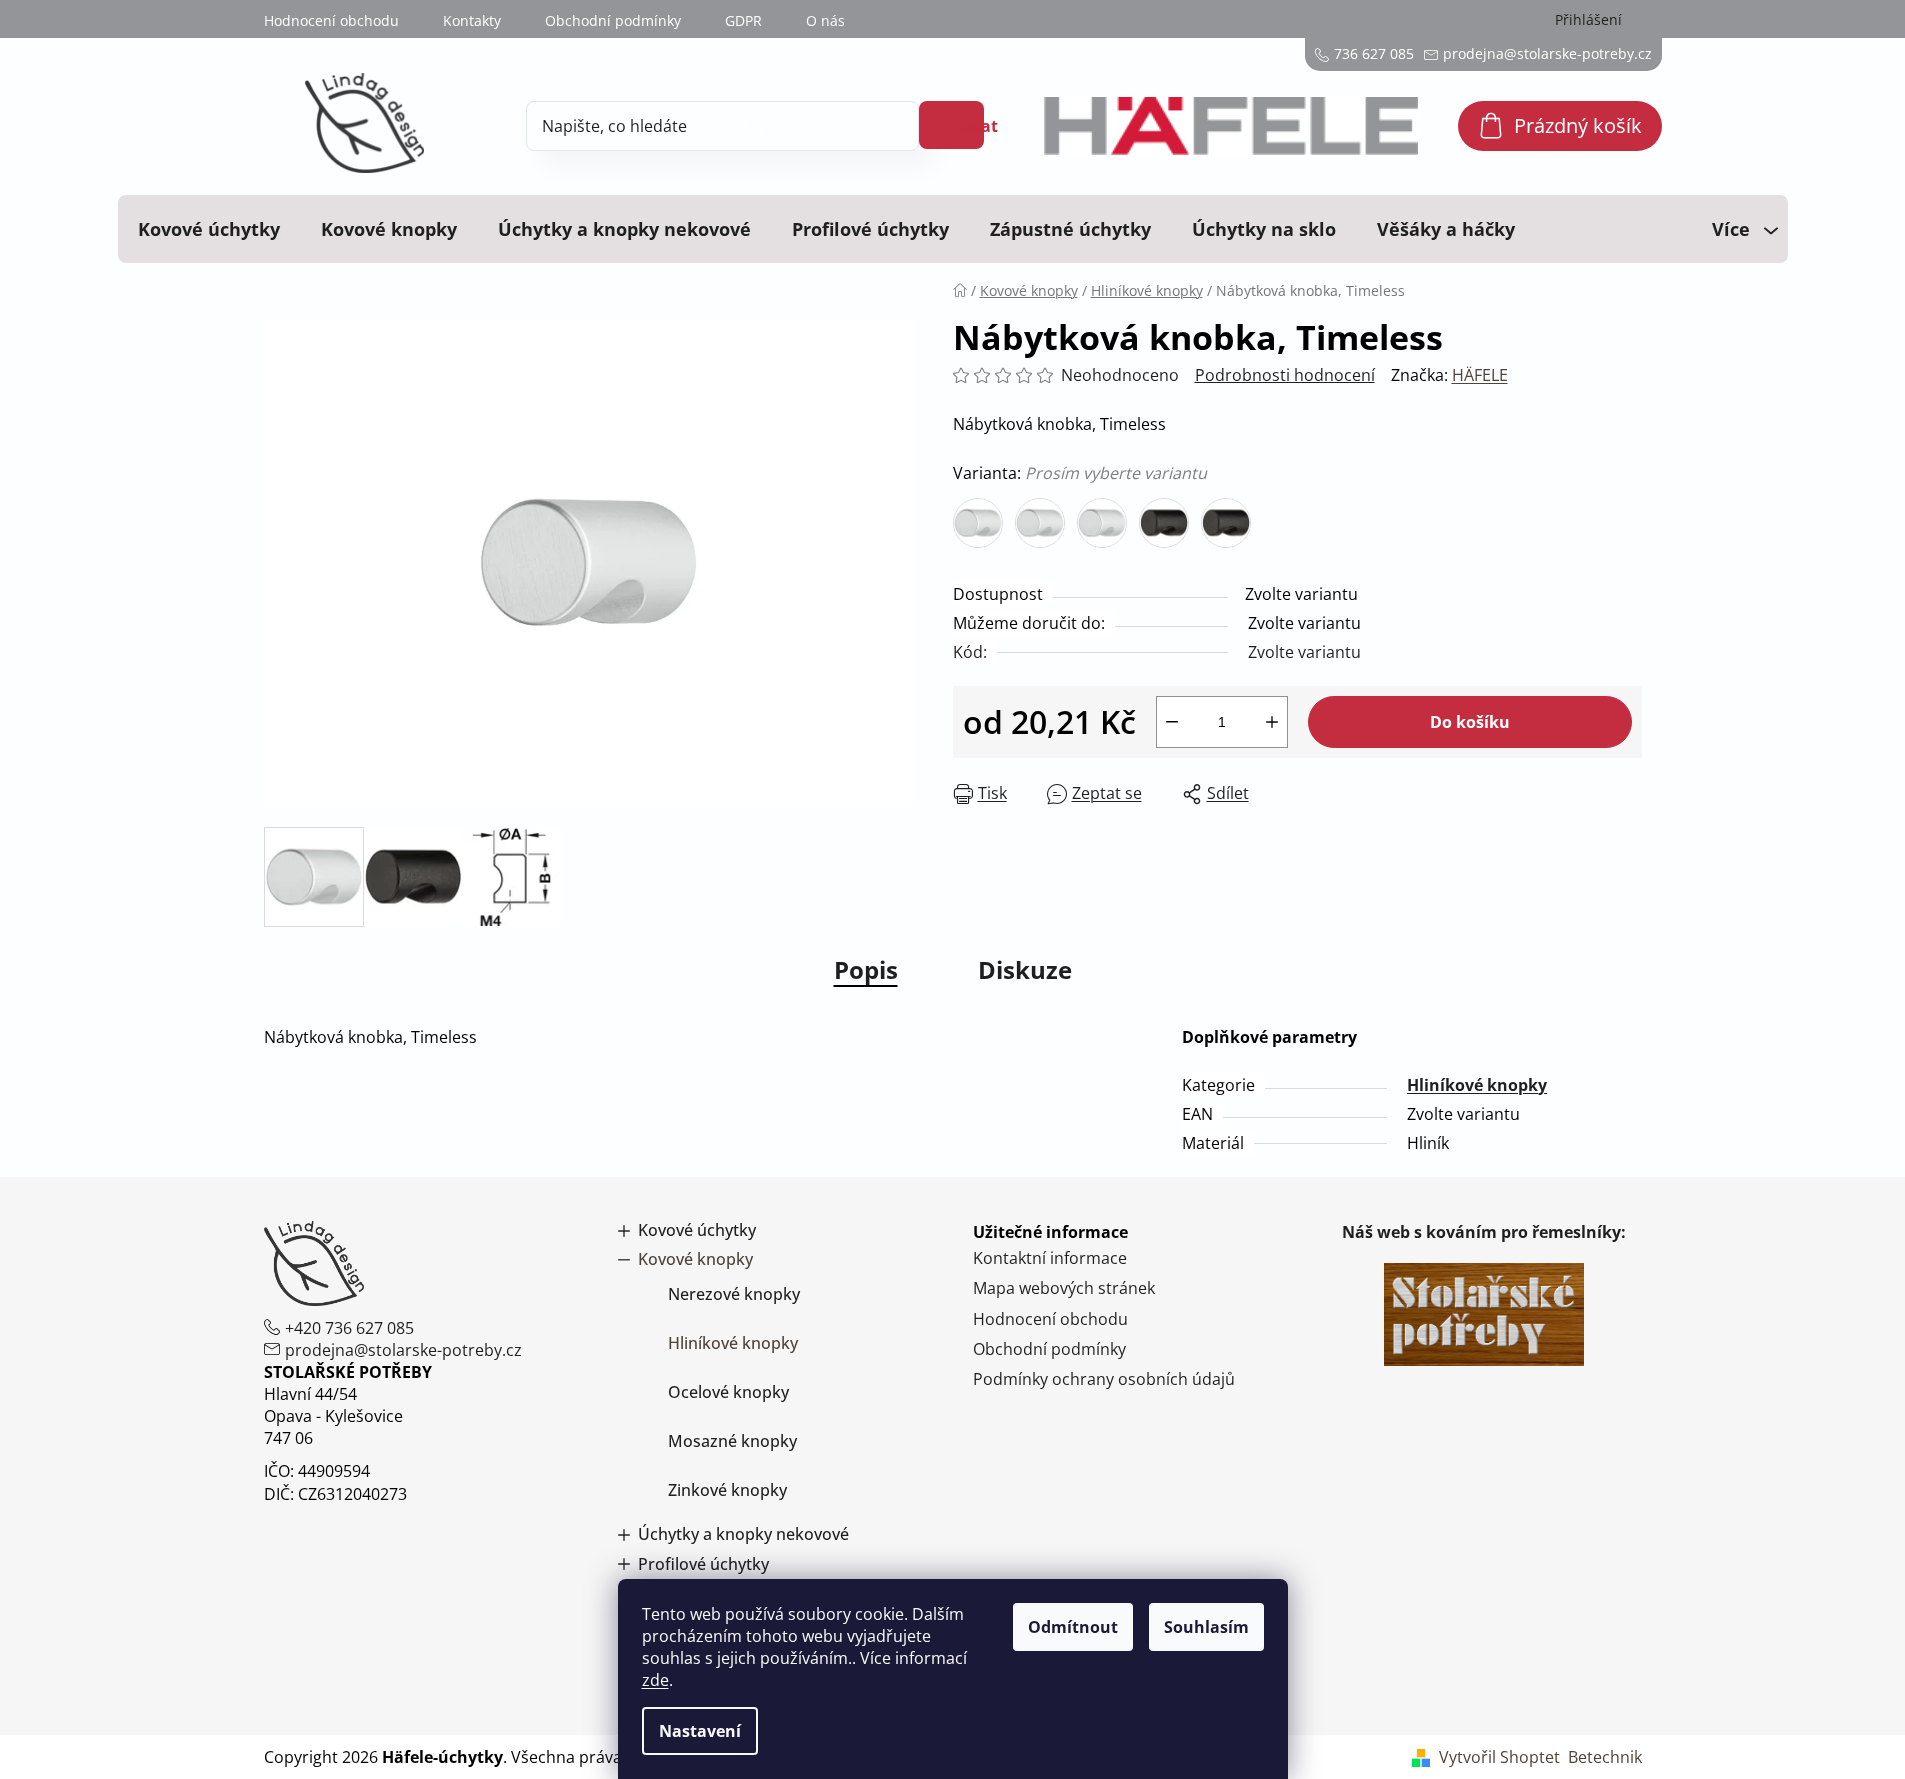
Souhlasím (1206, 1627)
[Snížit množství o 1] (1172, 722)
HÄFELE (1480, 375)
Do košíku (1470, 722)
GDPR (743, 20)
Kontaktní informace (1050, 1258)
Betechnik (1605, 1757)
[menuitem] (209, 229)
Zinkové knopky (727, 1490)
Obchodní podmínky (613, 20)
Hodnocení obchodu (331, 20)
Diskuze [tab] (1025, 969)
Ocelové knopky (728, 1392)
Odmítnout (1073, 1627)
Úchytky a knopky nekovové (743, 1534)
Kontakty (472, 20)
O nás (825, 20)
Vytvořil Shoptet (1499, 1757)
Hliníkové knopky (1477, 1085)
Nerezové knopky (734, 1294)
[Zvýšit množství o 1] (1272, 722)
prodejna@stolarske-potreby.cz (403, 1350)
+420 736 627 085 (349, 1328)
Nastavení (700, 1731)
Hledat (964, 126)
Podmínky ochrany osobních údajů (1104, 1379)
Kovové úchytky (697, 1230)
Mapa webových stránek (1064, 1288)
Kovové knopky (695, 1259)
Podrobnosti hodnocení (1285, 375)
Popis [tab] (866, 969)
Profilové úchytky (703, 1564)
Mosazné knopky (732, 1441)
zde (655, 1680)
